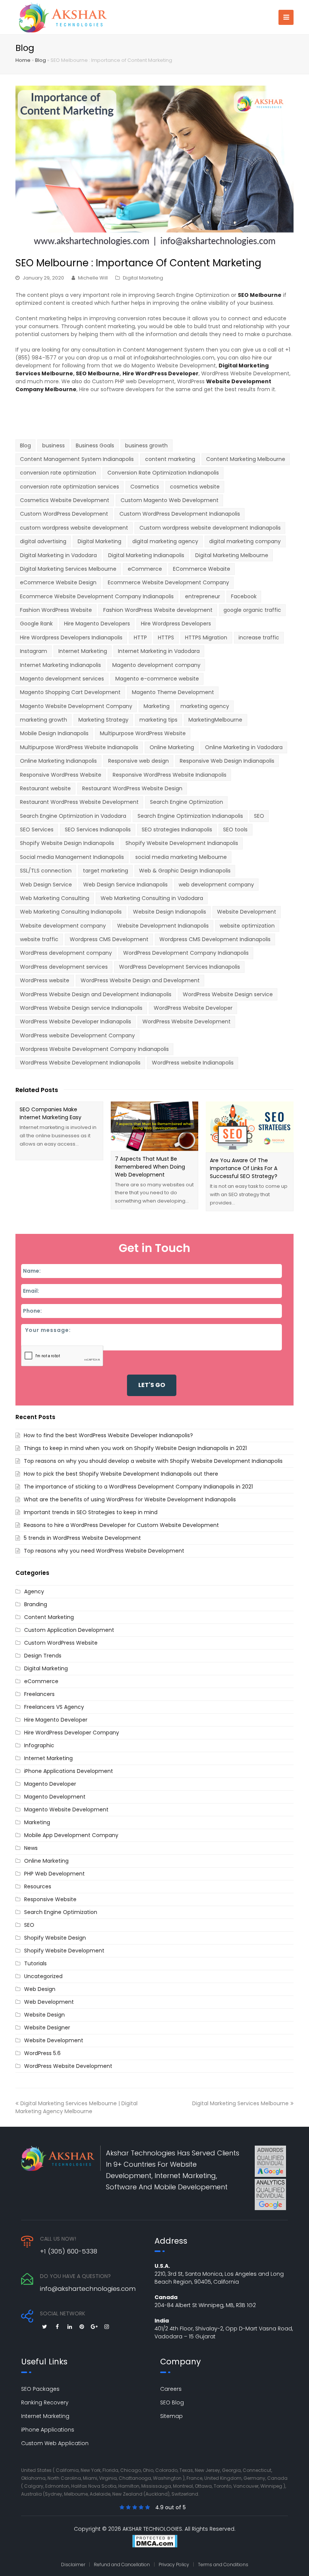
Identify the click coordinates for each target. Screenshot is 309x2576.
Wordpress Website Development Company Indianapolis (94, 1049)
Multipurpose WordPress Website (143, 733)
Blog (41, 60)
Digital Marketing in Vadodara (58, 555)
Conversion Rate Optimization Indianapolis (163, 473)
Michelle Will (93, 278)
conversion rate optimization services (70, 487)
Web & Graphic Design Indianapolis (185, 871)
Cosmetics (145, 487)
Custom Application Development (69, 1630)
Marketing (157, 706)
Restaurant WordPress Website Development (79, 802)
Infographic (39, 1745)
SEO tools (235, 829)
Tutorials (35, 1963)
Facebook (244, 596)
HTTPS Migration (206, 637)
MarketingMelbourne (215, 720)
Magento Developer (50, 1784)
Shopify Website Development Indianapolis (182, 843)
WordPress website (45, 980)
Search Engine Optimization (187, 802)
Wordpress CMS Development (109, 939)
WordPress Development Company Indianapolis (186, 953)
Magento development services (62, 679)
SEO (259, 816)
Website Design (44, 2015)
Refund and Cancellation (122, 2564)
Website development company (63, 926)
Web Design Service (46, 885)
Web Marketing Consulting (55, 898)
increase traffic (259, 637)
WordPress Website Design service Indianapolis (81, 1008)
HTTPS (166, 637)
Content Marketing (49, 1617)
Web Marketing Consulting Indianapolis (71, 912)
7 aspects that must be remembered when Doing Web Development (150, 1167)
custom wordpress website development (74, 528)
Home (23, 60)
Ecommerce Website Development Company (168, 582)
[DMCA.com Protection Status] (154, 2542)
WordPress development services (64, 967)
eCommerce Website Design (58, 582)
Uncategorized (43, 1976)
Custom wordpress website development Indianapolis (210, 528)
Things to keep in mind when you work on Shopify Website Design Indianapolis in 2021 (135, 1448)
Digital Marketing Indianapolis (146, 555)
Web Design (40, 1989)
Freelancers (39, 1694)
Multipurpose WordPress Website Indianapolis (79, 747)
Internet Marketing (83, 651)
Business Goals (95, 445)
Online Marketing (172, 747)
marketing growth (44, 720)
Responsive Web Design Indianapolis (227, 761)
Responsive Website (50, 1899)
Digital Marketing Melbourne (232, 555)
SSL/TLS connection (46, 871)
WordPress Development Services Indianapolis (180, 967)
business (54, 445)
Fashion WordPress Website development (158, 610)
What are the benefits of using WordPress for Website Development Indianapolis (130, 1499)
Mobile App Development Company (71, 1835)
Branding (36, 1604)
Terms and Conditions (223, 2564)
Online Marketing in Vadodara (244, 747)
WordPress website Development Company (77, 1035)
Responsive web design (138, 761)
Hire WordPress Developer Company (72, 1733)
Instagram (34, 651)
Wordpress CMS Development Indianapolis (215, 939)
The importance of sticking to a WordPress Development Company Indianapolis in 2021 (138, 1487)
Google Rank (36, 624)
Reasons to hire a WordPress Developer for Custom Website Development (121, 1525)
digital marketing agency (165, 541)
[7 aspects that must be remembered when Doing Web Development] (155, 1126)
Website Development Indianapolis (163, 926)
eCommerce (145, 569)
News (31, 1848)
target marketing (106, 871)
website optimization (247, 926)
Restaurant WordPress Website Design (132, 788)
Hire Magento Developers (97, 624)
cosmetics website (195, 487)
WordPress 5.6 (42, 2053)
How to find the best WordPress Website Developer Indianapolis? (108, 1435)
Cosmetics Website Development (65, 500)
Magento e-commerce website (157, 679)
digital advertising (43, 541)
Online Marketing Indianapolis (58, 761)
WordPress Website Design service (228, 994)
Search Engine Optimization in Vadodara (73, 816)
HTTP (140, 637)
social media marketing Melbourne (181, 857)
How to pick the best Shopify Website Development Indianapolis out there (121, 1474)
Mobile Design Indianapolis (54, 733)
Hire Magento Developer (56, 1720)
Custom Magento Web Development (170, 500)
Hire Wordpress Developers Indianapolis (71, 637)
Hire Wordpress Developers (176, 624)
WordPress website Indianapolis (193, 1063)
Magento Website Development (66, 1809)
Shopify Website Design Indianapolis (67, 843)
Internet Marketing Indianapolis (60, 665)
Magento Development (55, 1797)
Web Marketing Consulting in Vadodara (152, 898)
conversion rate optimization (58, 473)
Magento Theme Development (173, 692)
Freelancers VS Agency (54, 1707)
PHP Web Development (54, 1874)
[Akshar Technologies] (63, 17)
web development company (216, 885)
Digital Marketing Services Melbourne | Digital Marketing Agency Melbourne (76, 2107)
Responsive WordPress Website (61, 775)
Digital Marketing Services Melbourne (68, 569)
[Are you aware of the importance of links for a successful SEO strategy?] (250, 1127)
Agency (34, 1591)
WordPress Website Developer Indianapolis (76, 1021)
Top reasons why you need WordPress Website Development (104, 1551)
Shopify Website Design (55, 1938)
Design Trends (43, 1656)
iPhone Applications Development (69, 1771)
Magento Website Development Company (76, 706)
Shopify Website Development (64, 1951)
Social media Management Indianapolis (72, 857)
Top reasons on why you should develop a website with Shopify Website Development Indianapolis (153, 1461)
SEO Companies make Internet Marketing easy (50, 1113)
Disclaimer (73, 2564)
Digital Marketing (143, 278)
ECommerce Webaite (202, 569)
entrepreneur (203, 596)
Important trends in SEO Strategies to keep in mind (91, 1512)
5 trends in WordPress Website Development (82, 1538)
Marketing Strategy (103, 720)
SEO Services (37, 829)
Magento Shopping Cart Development (70, 692)
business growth (146, 445)
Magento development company (156, 665)
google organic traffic (252, 610)
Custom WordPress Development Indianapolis (180, 514)
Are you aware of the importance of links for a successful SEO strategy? (244, 1168)
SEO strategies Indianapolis (177, 829)
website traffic (39, 939)
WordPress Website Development (187, 1021)
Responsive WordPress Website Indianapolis (170, 775)
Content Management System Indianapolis (77, 459)
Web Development (49, 2002)
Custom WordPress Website (61, 1643)
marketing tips (158, 720)
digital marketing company (245, 541)
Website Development (247, 912)
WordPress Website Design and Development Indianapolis (96, 994)
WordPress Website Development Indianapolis (80, 1063)
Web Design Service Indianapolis (125, 885)
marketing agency (205, 706)
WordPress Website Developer (193, 1008)
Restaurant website (45, 788)
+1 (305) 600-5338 (69, 2251)
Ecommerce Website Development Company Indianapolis (97, 596)
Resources (38, 1886)
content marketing (170, 459)
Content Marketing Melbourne (246, 459)
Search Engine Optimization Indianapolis (190, 816)
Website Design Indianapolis (170, 912)
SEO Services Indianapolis (98, 829)
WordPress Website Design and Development (140, 980)
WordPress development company (66, 953)
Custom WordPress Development (64, 514)
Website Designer (47, 2028)
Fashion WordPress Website (56, 610)
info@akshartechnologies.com (88, 2289)
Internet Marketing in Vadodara (159, 651)
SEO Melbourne (98, 373)
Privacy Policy (174, 2564)
